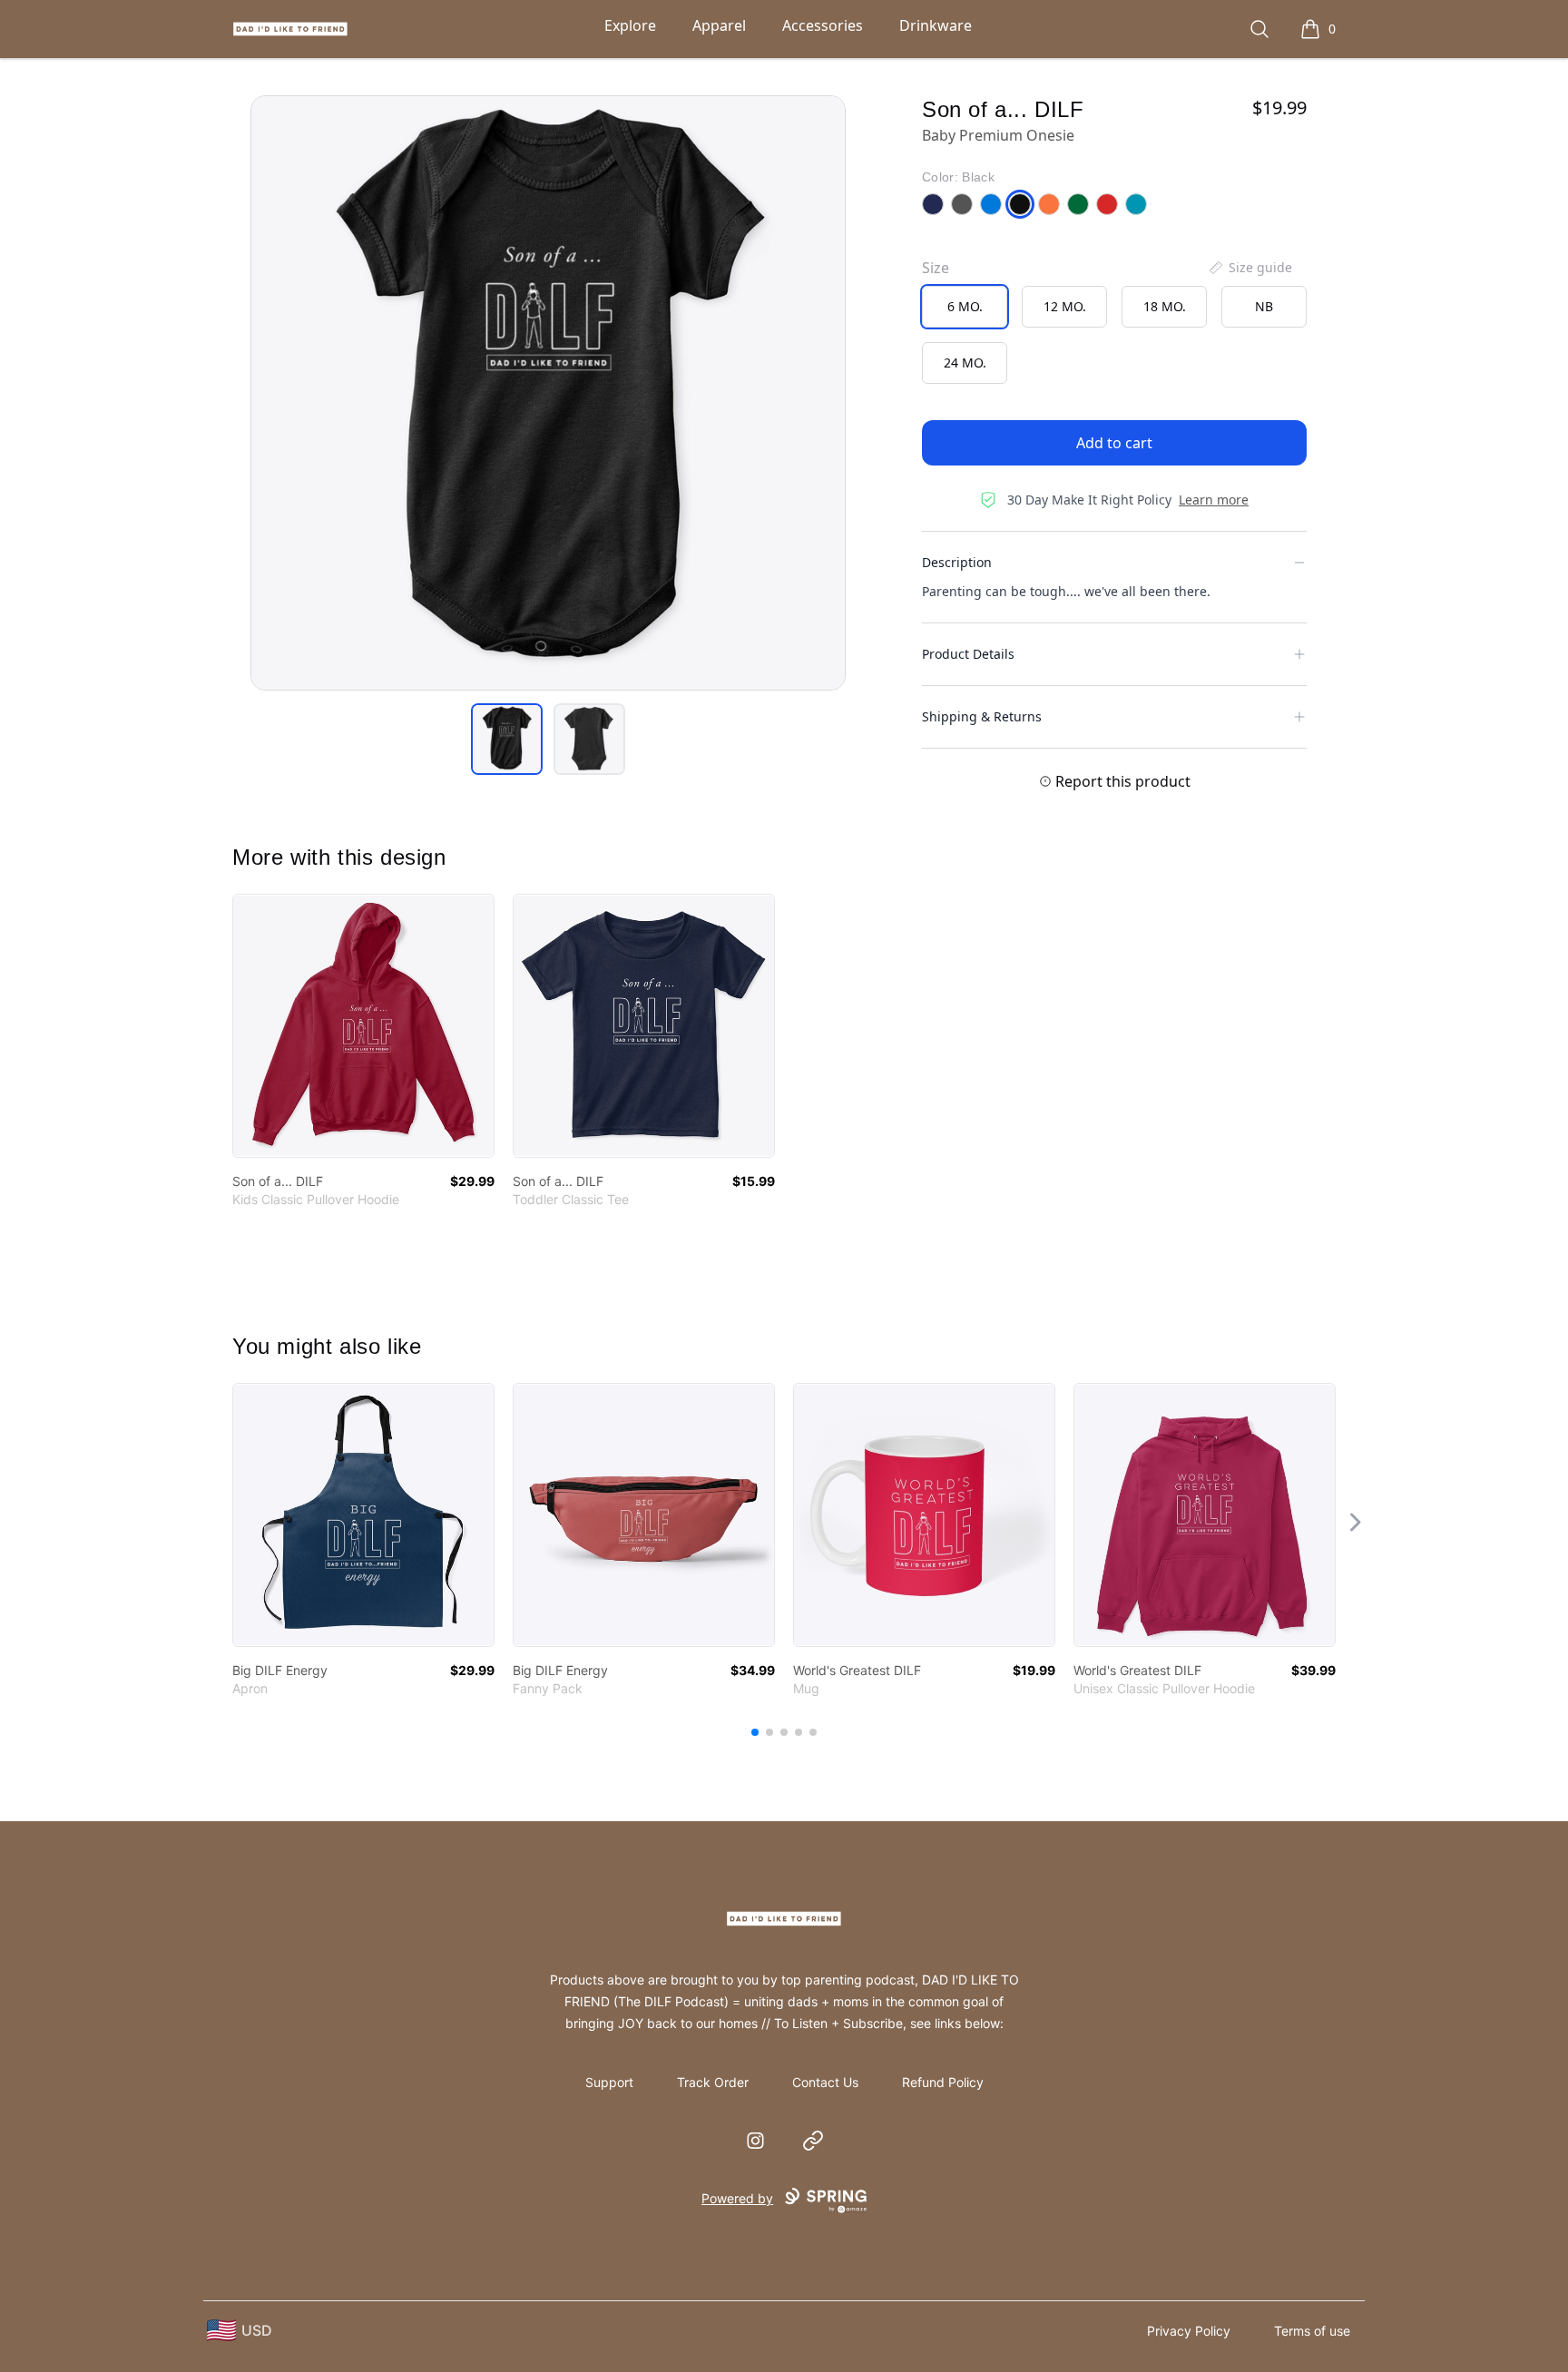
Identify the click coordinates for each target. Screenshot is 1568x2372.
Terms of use (1312, 2331)
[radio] (965, 307)
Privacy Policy (1189, 2331)
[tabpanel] (548, 393)
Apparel (719, 25)
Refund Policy (943, 2082)
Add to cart (1114, 443)
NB (1264, 306)
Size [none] (936, 268)
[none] (1249, 268)
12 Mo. (1065, 306)
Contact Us (825, 2082)
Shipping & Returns (982, 716)
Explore (630, 25)
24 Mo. (965, 363)
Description (957, 562)
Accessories (823, 25)
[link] (363, 1026)
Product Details (968, 654)
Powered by (737, 2198)
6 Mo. (965, 306)
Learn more (1214, 500)
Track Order (713, 2082)
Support (609, 2082)
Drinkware (936, 25)
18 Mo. (1165, 306)
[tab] (507, 739)
